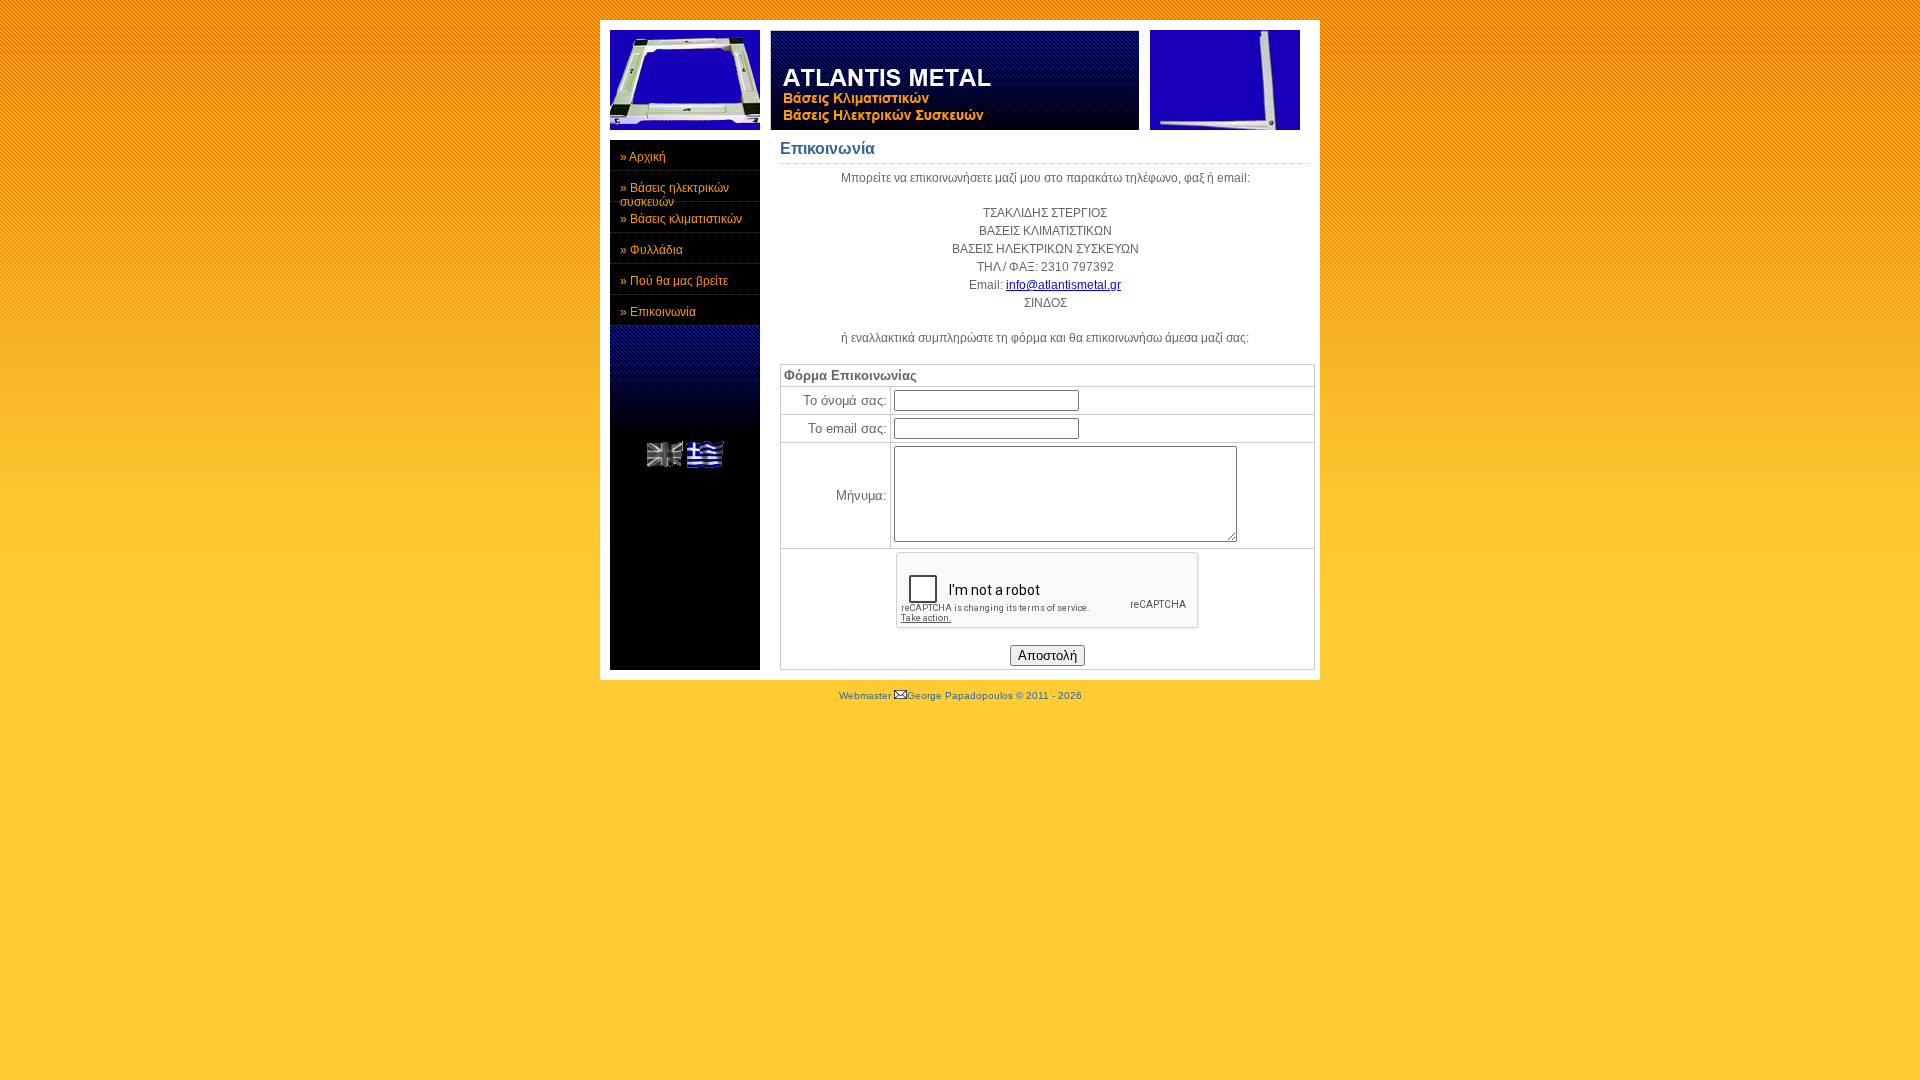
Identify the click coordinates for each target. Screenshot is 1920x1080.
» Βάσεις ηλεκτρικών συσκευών (674, 191)
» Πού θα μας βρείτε (674, 281)
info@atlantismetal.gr (1063, 285)
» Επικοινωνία (658, 312)
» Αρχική (643, 157)
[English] (665, 464)
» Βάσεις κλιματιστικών (681, 219)
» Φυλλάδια (651, 250)
